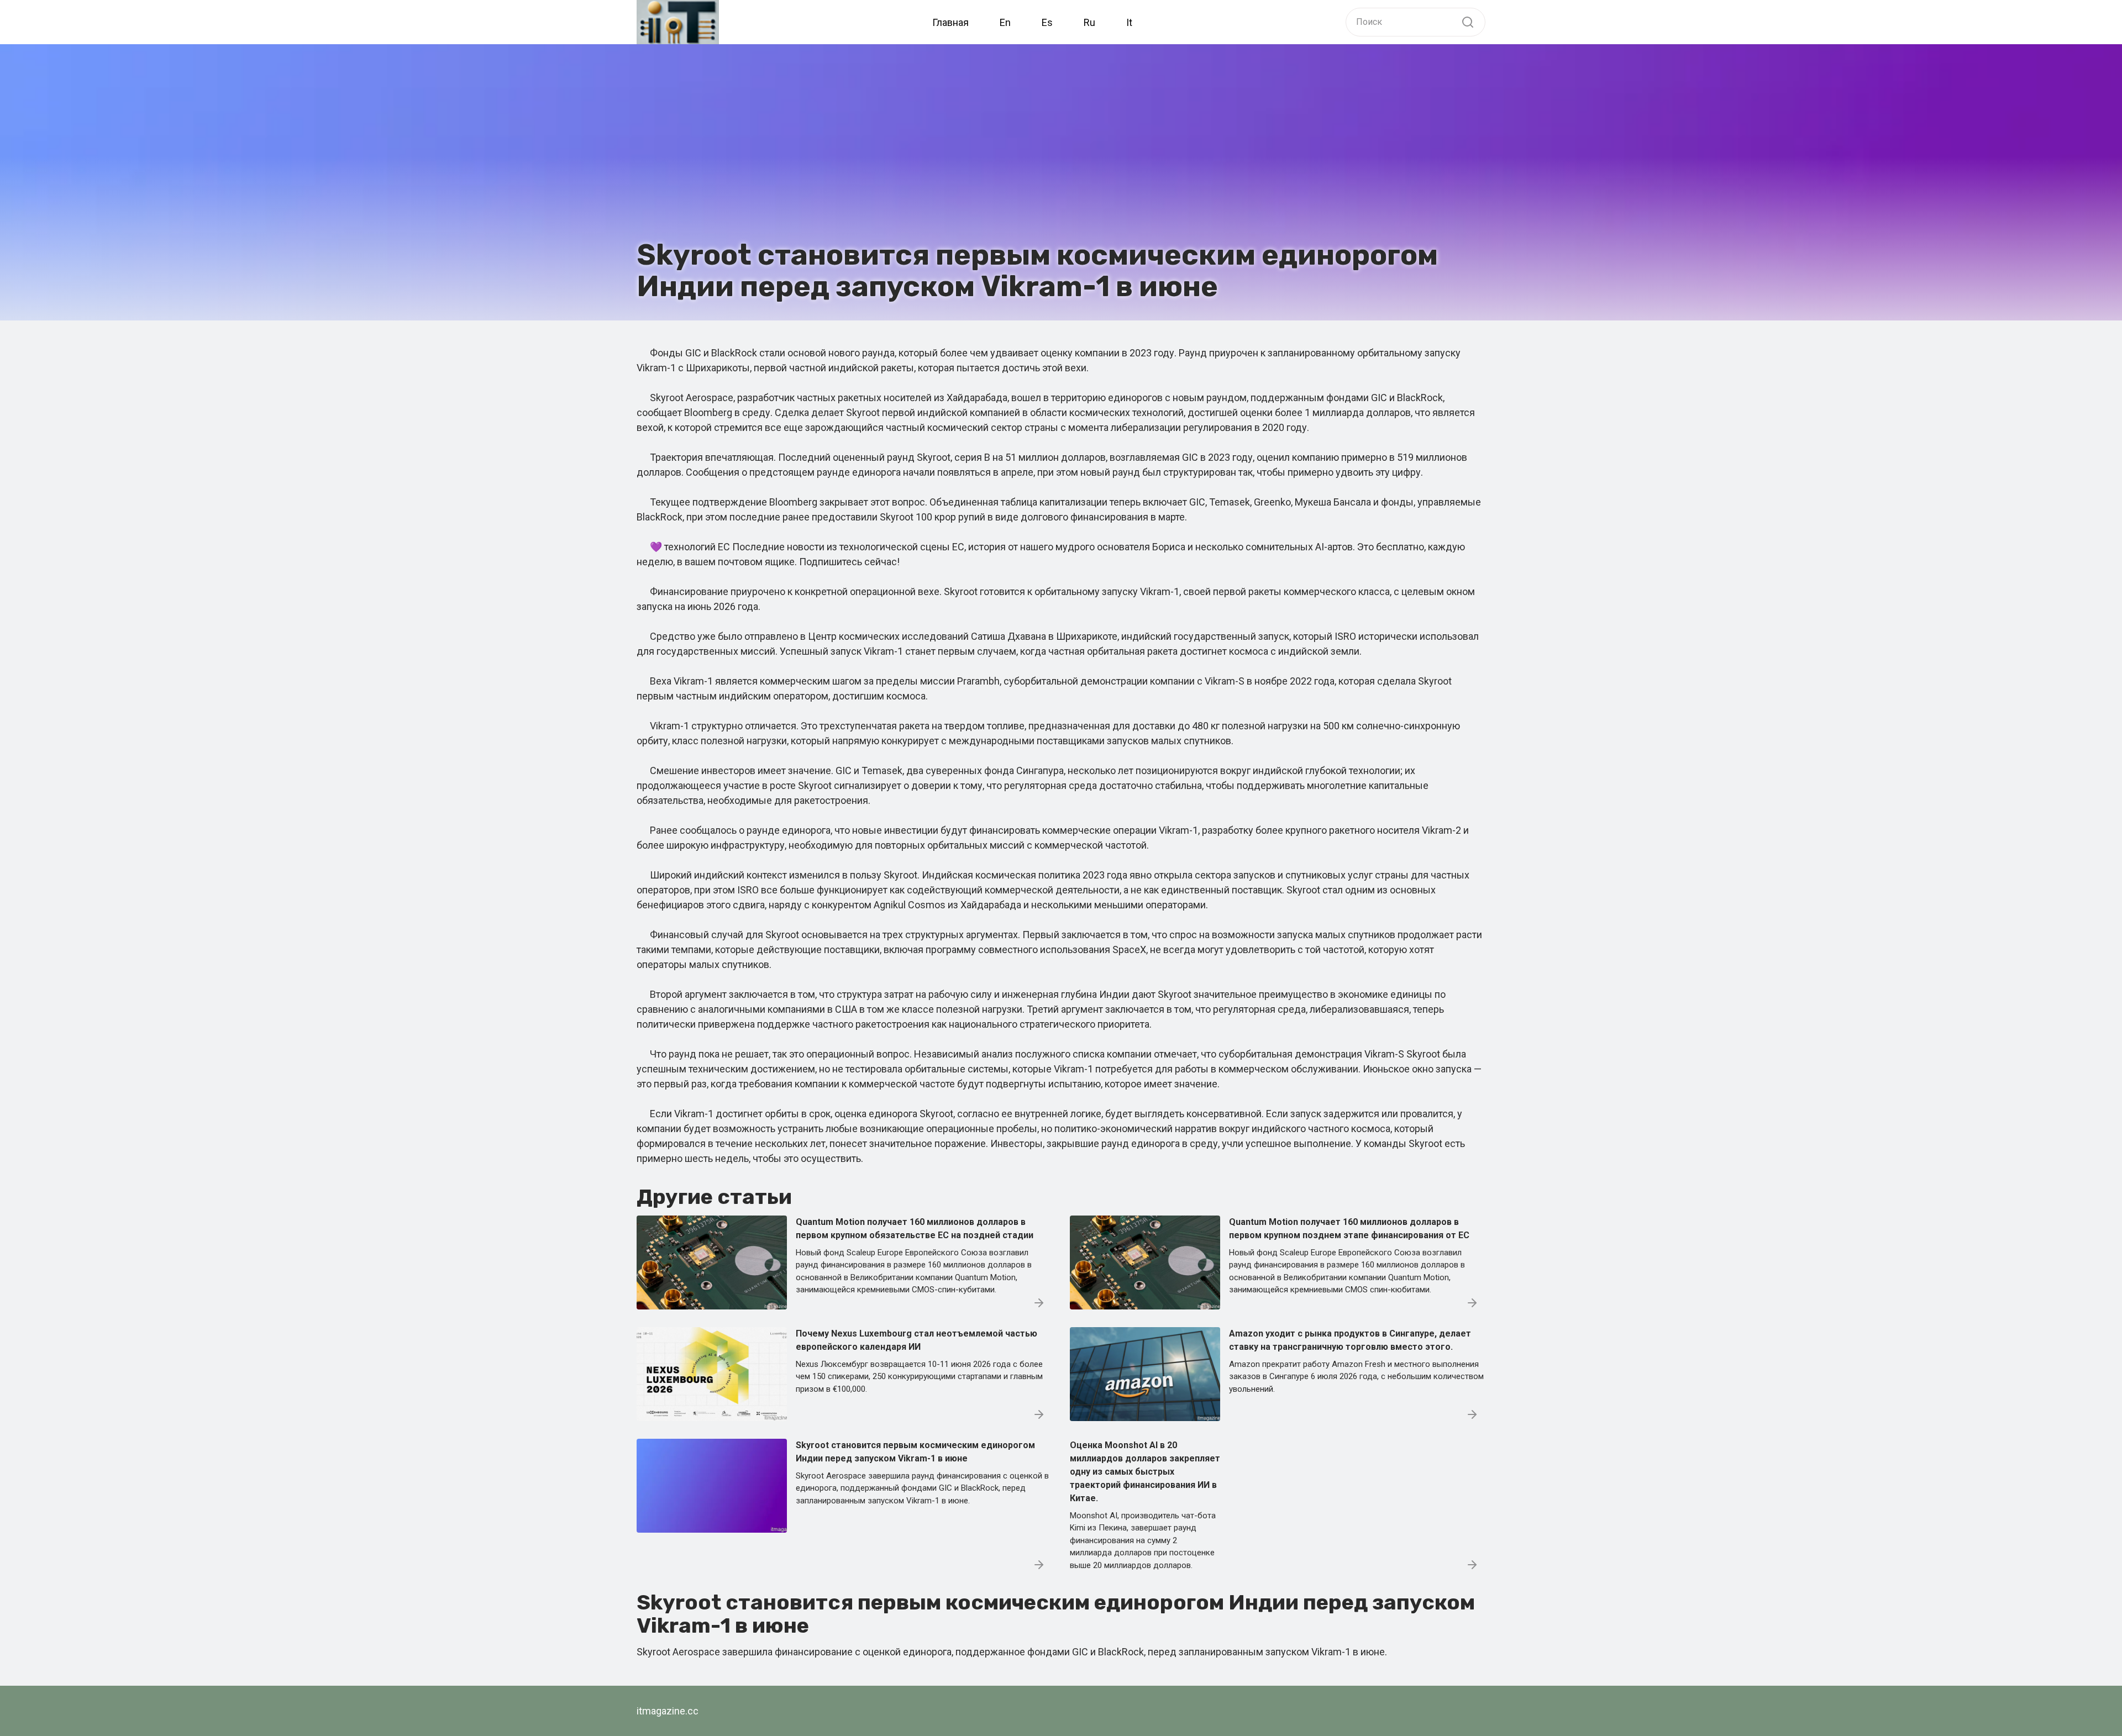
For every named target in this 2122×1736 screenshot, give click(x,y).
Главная (950, 22)
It (1129, 22)
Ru (1089, 22)
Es (1047, 22)
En (1005, 22)
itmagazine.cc (668, 1711)
